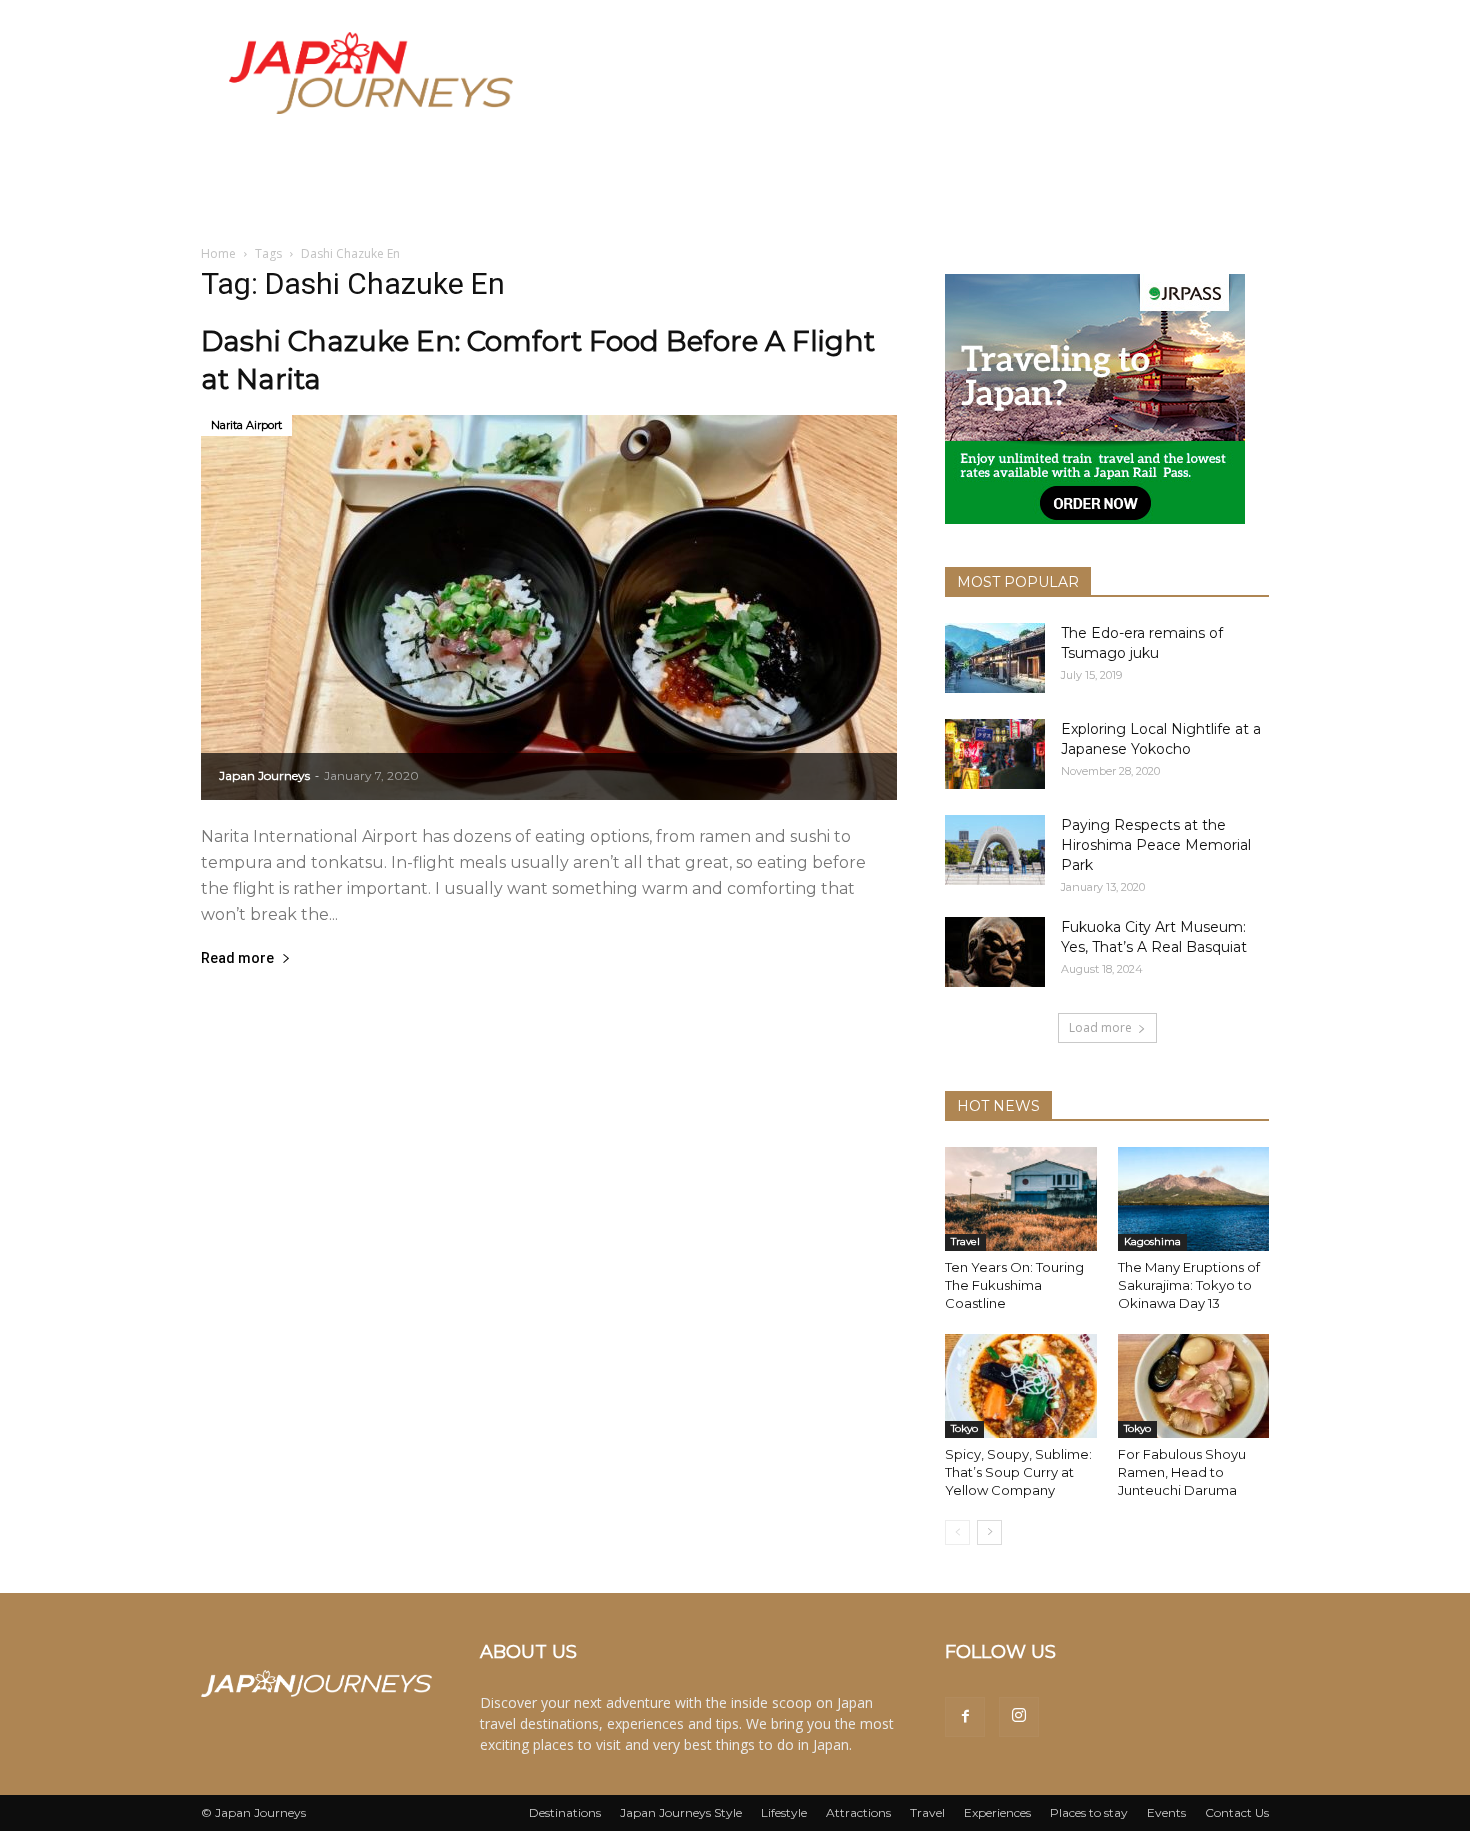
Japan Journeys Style (681, 1812)
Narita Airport (246, 425)
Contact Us (1237, 1812)
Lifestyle (784, 1812)
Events (1166, 1812)
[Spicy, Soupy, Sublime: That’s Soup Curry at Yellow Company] (1021, 1386)
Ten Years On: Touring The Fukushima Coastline (1014, 1285)
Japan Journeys (264, 775)
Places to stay (1089, 1812)
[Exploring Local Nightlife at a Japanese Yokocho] (995, 754)
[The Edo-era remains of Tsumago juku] (995, 658)
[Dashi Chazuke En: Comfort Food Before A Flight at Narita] (549, 607)
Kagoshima (1152, 1241)
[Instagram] (1019, 1717)
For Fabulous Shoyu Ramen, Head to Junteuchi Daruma (1182, 1472)
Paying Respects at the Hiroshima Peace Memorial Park (1156, 845)
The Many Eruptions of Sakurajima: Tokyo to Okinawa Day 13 (1189, 1285)
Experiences (997, 1812)
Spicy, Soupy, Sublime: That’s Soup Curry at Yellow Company (1018, 1472)
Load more (1100, 1027)
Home (218, 253)
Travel (965, 1241)
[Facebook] (965, 1717)
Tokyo (964, 1428)
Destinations (565, 1812)
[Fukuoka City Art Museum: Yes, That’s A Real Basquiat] (995, 952)
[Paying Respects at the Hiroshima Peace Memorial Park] (995, 850)
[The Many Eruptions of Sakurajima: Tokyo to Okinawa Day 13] (1194, 1199)
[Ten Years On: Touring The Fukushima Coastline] (1021, 1199)
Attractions (858, 1812)
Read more (237, 958)
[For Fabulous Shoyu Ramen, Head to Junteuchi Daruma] (1194, 1386)
